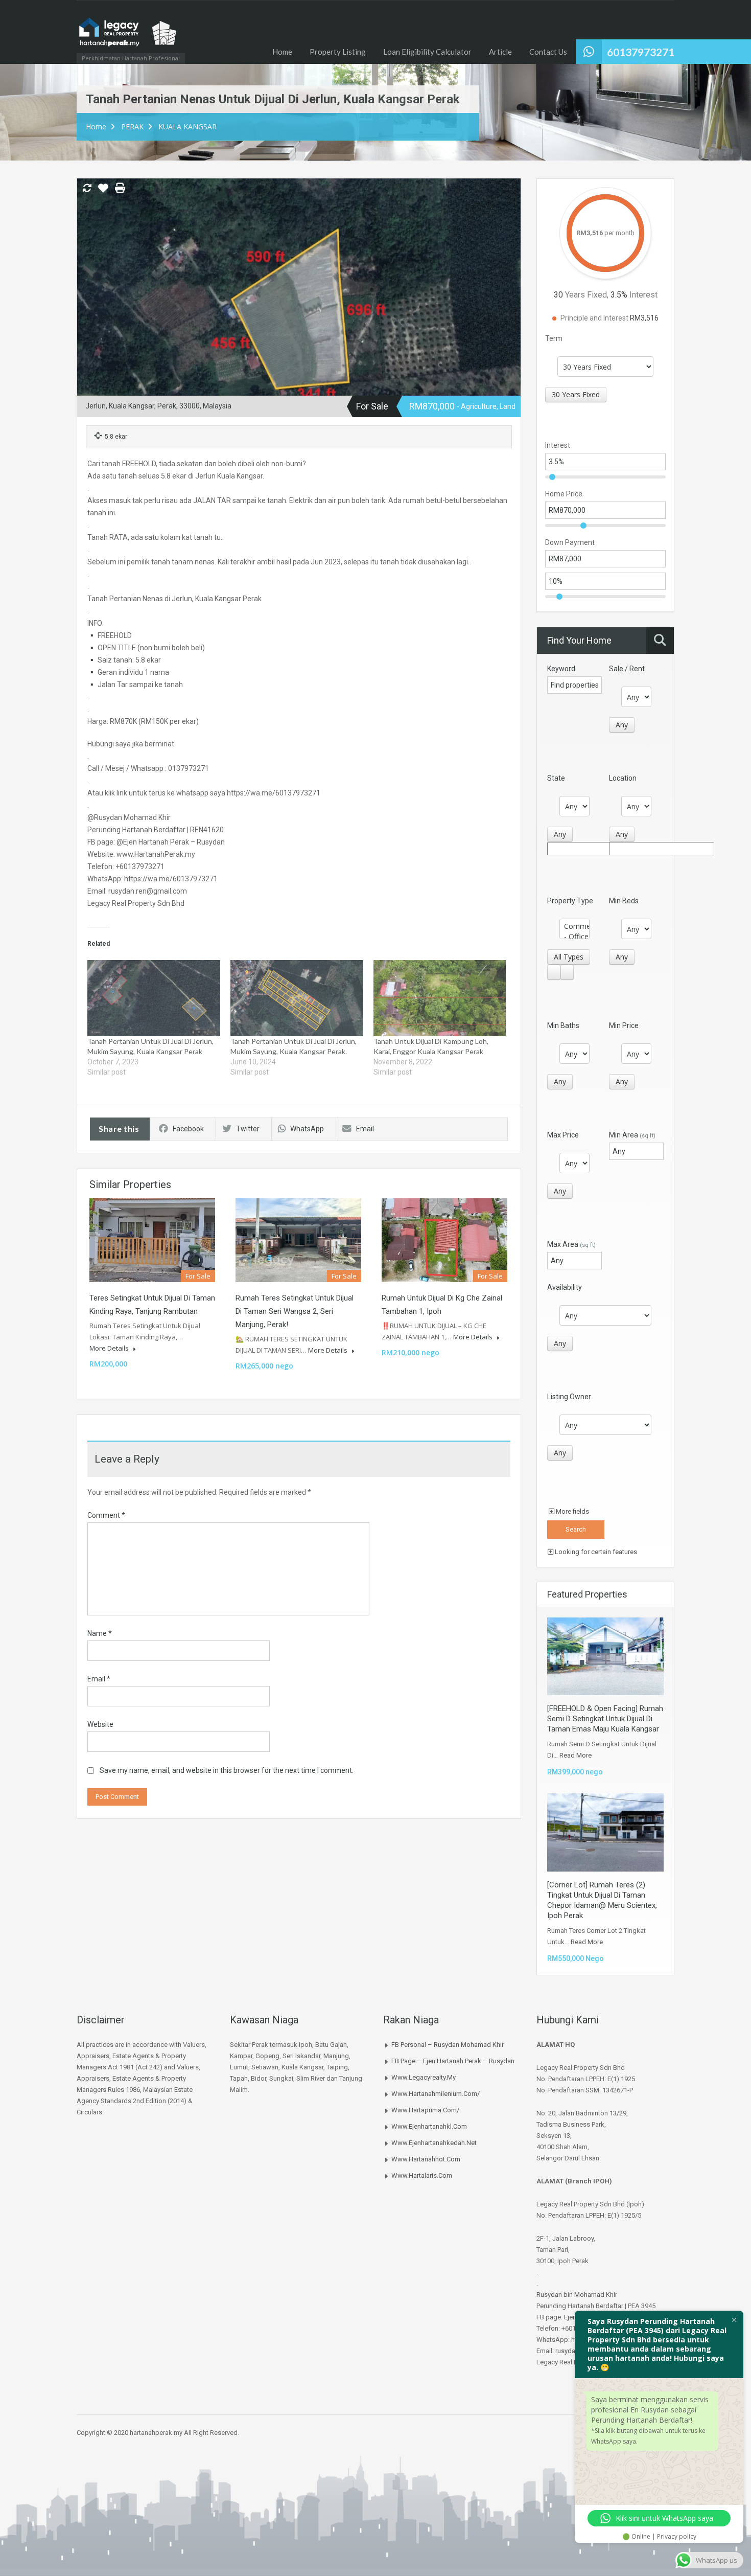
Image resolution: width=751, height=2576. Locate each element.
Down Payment (570, 542)
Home (282, 52)
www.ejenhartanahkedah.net (434, 2143)
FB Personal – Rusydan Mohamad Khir (448, 2045)
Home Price (564, 494)
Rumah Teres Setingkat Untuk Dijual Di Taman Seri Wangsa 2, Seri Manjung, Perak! (295, 1311)
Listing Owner (569, 1397)
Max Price (563, 1135)
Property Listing (338, 52)
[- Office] (574, 937)
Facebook (188, 1129)
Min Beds (624, 901)
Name (100, 1633)
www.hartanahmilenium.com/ (436, 2094)
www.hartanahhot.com (426, 2159)
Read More (576, 1755)
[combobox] (576, 395)
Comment (106, 1515)
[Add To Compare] (87, 189)
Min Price (624, 1025)
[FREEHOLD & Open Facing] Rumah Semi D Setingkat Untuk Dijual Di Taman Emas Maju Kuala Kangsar (605, 1719)
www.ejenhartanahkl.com (429, 2126)
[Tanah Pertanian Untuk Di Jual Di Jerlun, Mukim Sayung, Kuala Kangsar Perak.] (297, 998)
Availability (565, 1287)
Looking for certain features (595, 1552)
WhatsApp (307, 1129)
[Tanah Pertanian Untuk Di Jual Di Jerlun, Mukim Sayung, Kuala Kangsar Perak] (154, 998)
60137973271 (641, 52)
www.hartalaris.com (422, 2175)
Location (623, 778)
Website (100, 1724)
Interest (558, 445)
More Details (110, 1348)
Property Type (570, 901)
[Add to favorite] (103, 192)
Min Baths (563, 1025)
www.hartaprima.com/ (425, 2110)
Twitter (248, 1129)
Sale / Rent (627, 669)
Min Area (632, 1135)
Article (500, 52)
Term (554, 338)
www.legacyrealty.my (424, 2077)
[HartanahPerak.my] (128, 37)
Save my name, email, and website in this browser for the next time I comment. (227, 1770)
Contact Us (548, 52)
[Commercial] (574, 926)
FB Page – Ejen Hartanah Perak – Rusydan (453, 2061)
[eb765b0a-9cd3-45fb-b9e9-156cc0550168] (299, 301)
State (556, 778)
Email (365, 1129)
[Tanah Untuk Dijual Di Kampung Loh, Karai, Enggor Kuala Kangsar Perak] (440, 998)
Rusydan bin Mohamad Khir (577, 2295)
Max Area (571, 1244)
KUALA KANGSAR (187, 127)
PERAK (132, 127)
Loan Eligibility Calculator (427, 52)
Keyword (561, 669)
